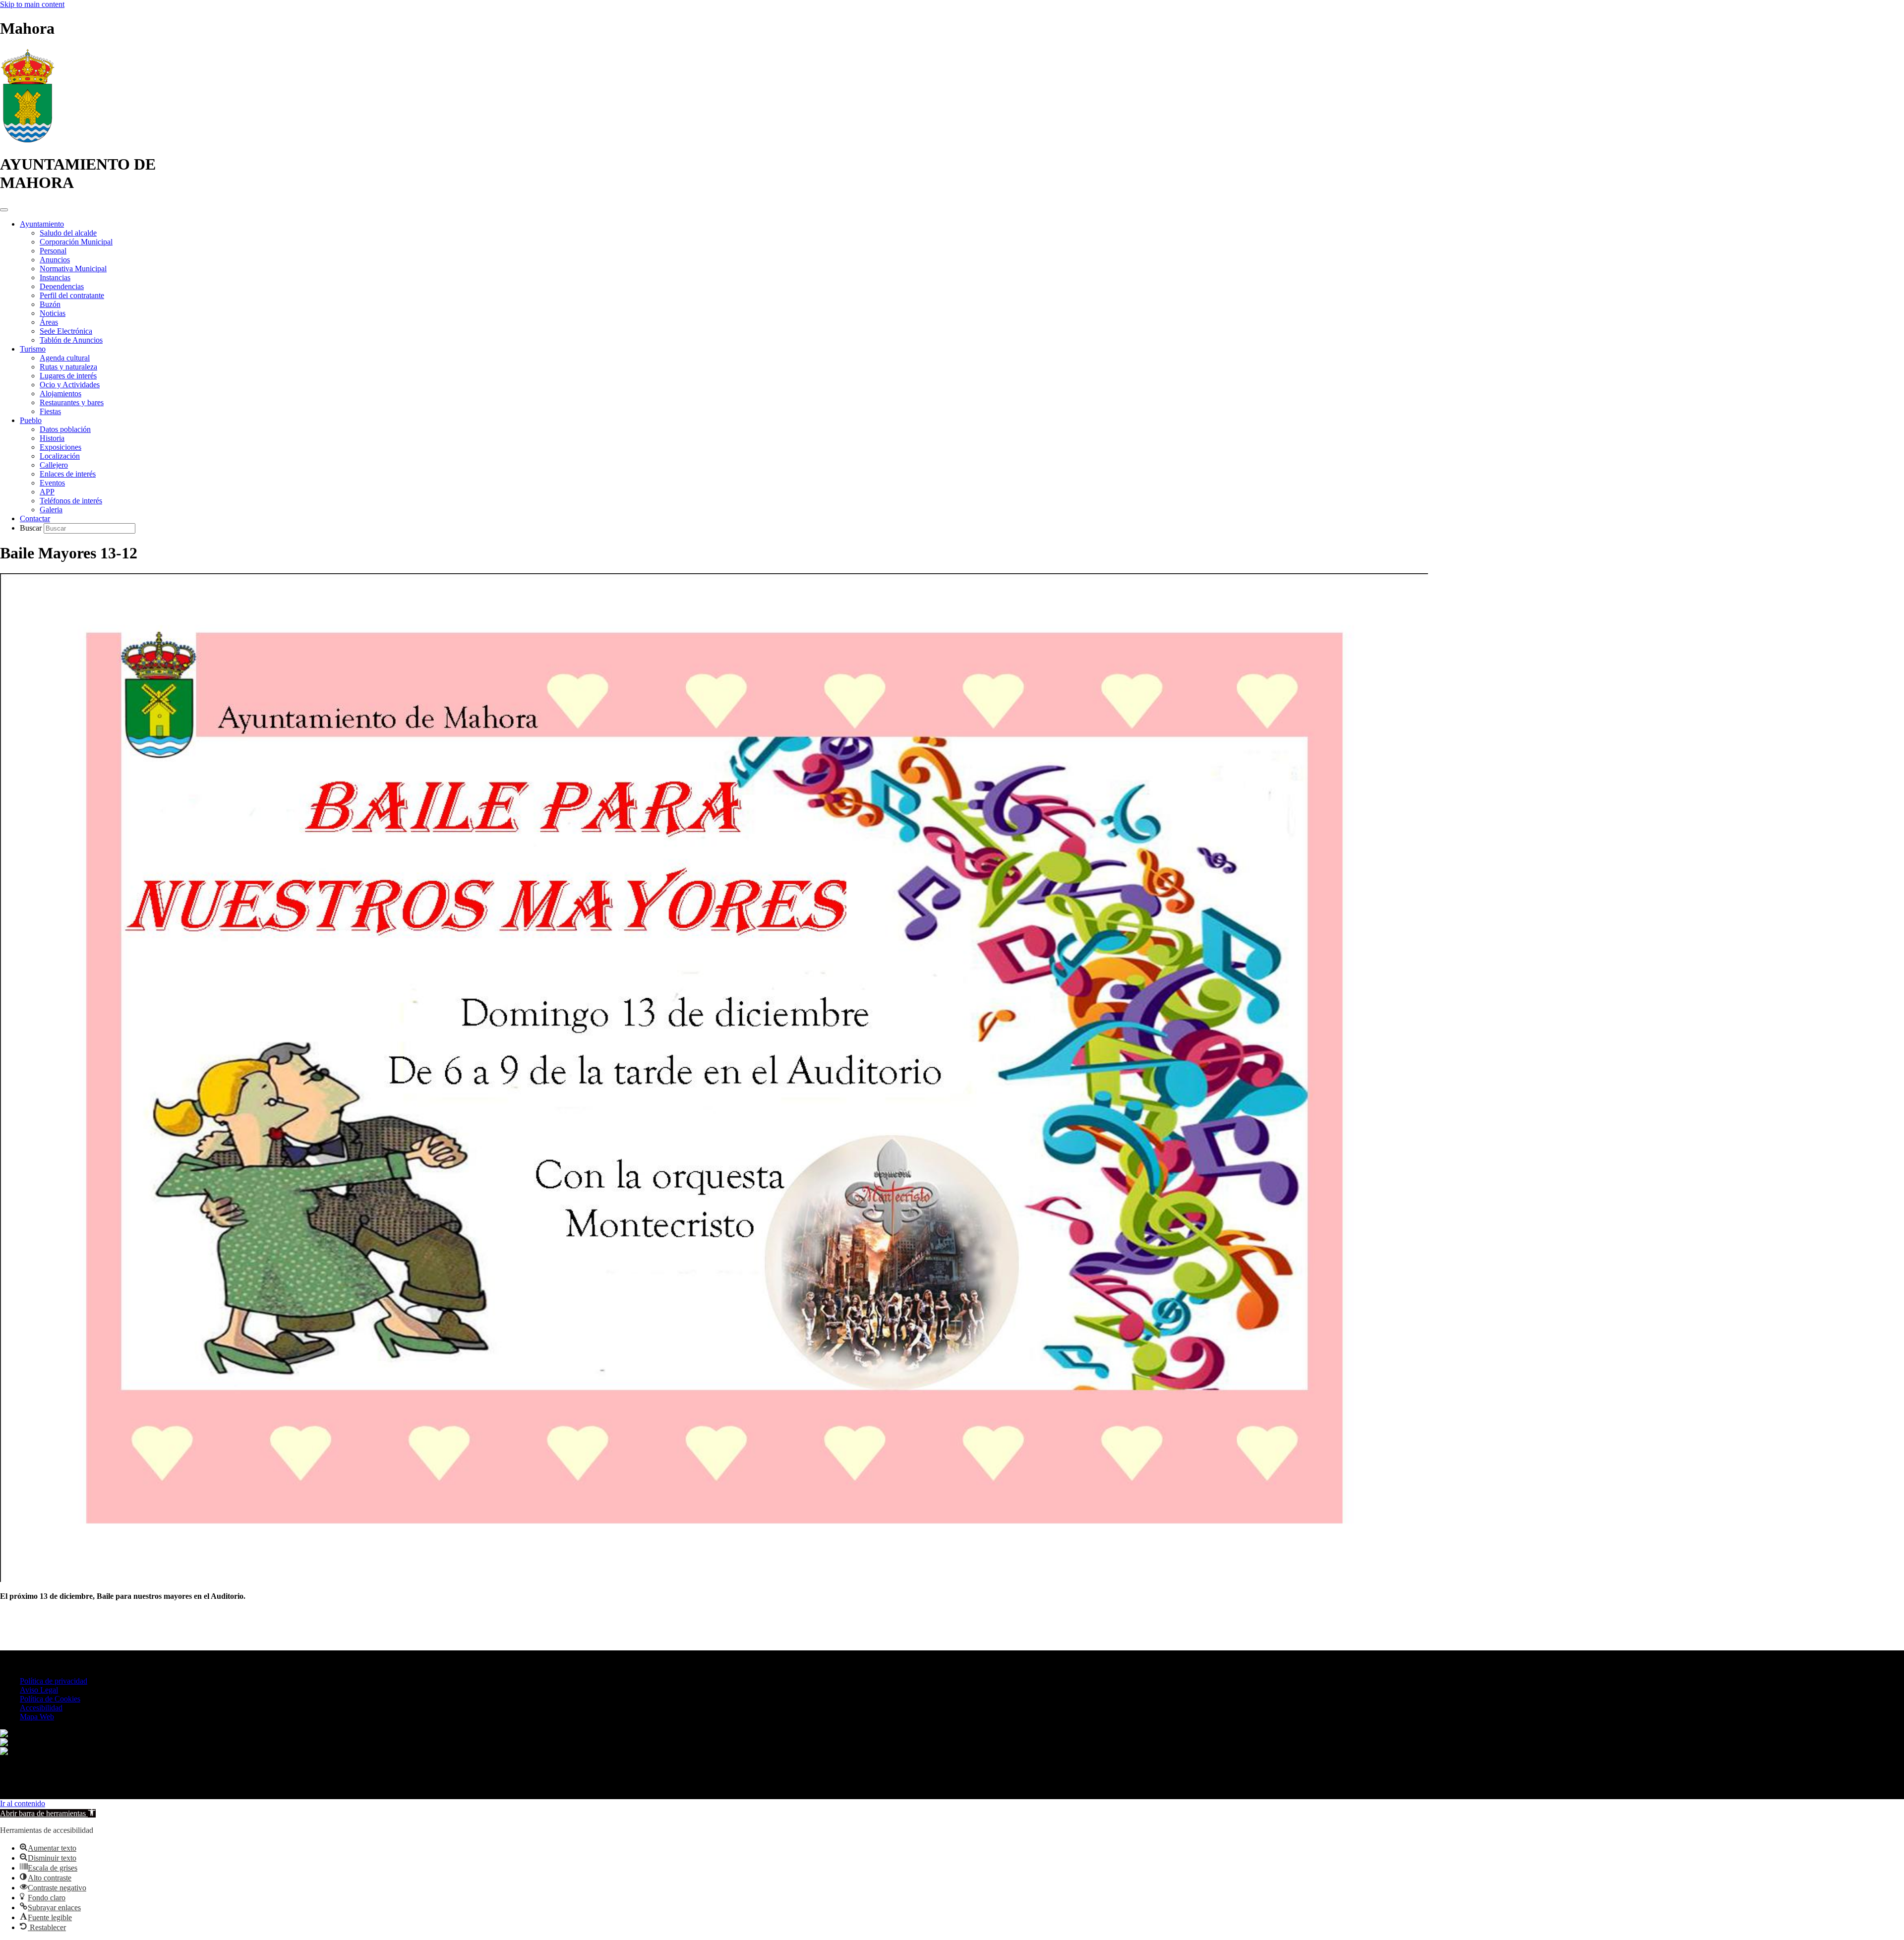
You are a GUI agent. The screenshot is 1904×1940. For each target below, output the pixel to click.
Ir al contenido (23, 1803)
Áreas (49, 322)
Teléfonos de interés (71, 501)
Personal (53, 251)
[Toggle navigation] (4, 210)
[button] (48, 1813)
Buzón (50, 304)
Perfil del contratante (72, 295)
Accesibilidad (41, 1708)
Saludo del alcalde (68, 233)
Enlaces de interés (68, 474)
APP (47, 492)
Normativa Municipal (73, 269)
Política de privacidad (54, 1681)
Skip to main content (32, 4)
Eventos (52, 483)
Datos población (65, 429)
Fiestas (50, 411)
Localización (60, 456)
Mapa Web (37, 1717)
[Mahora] (28, 140)
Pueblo (31, 420)
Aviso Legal (39, 1690)
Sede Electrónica (66, 331)
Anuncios (55, 260)
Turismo (33, 349)
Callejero (54, 465)
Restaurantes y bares (72, 402)
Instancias (55, 277)
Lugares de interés (68, 376)
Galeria (51, 510)
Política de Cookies (50, 1699)
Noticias (53, 313)
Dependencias (62, 286)
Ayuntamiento (42, 224)
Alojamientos (60, 394)
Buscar (32, 528)
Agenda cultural (65, 358)
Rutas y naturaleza (68, 367)
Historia (52, 438)
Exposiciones (60, 447)
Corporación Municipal (76, 242)
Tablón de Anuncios (71, 340)
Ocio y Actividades (70, 385)
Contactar (35, 518)
